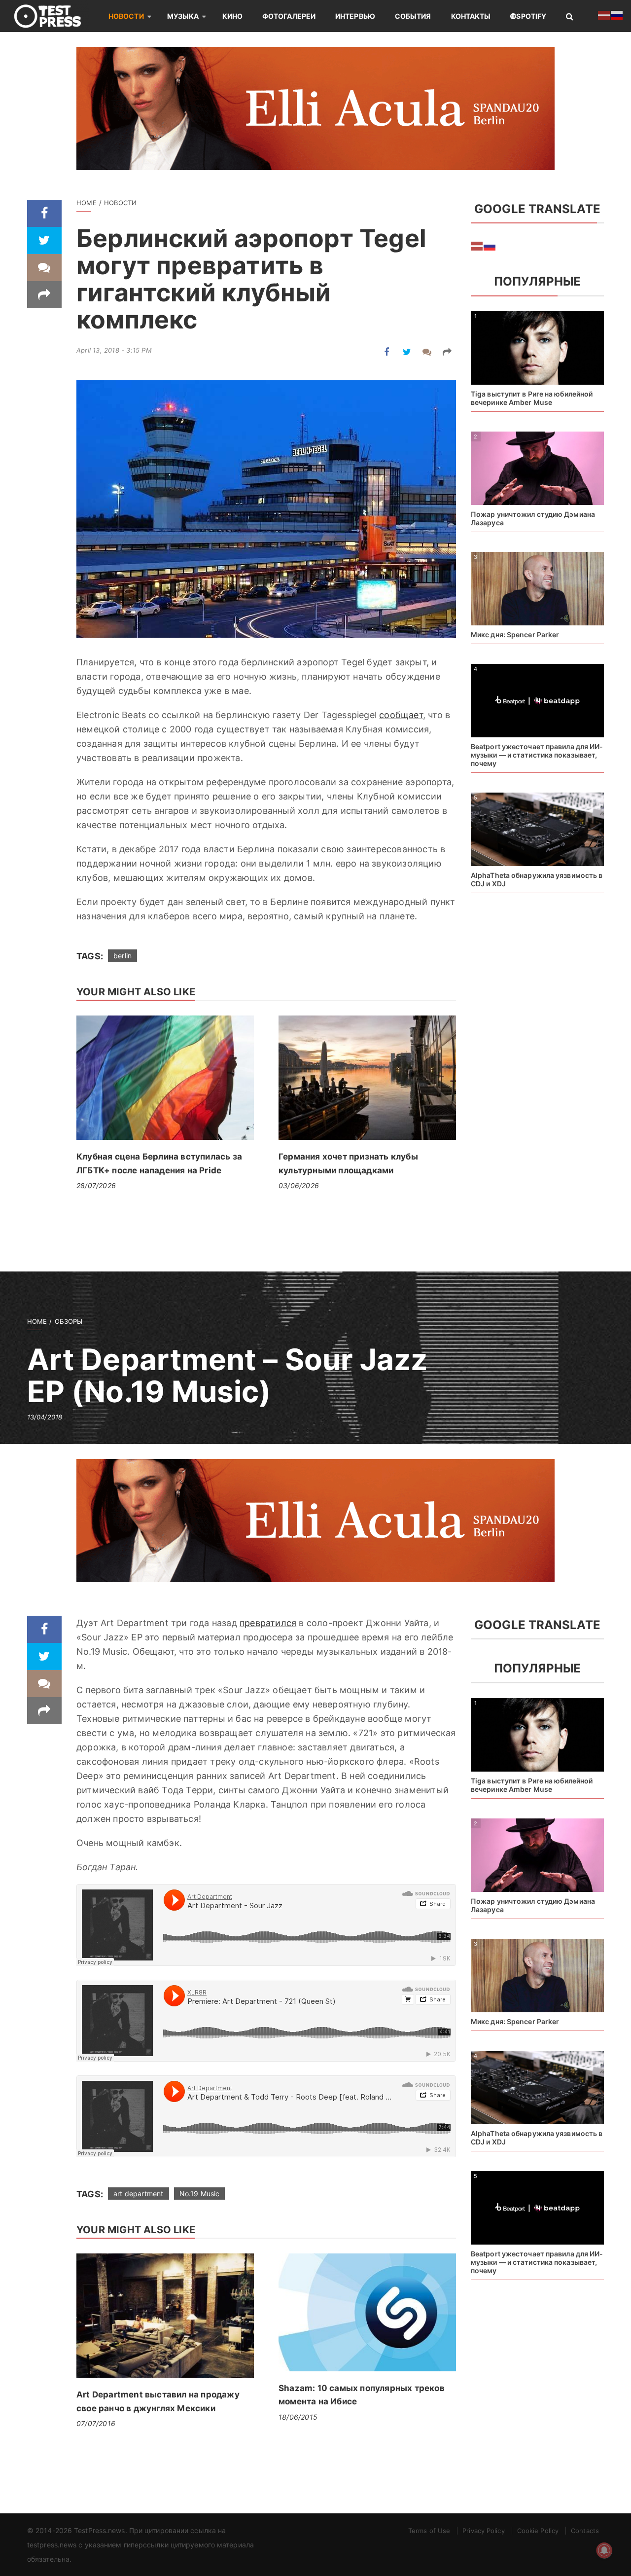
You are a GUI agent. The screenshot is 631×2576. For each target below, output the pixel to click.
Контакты (471, 16)
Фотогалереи (289, 16)
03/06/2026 (299, 1185)
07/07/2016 (96, 2423)
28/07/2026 (96, 1185)
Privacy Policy (483, 2531)
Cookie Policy (538, 2531)
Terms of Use (429, 2531)
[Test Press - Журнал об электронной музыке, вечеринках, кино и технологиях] (54, 16)
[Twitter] (44, 240)
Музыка (183, 16)
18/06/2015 (298, 2417)
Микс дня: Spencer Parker (515, 635)
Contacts (585, 2531)
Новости (126, 16)
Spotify (531, 16)
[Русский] (490, 245)
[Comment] (44, 268)
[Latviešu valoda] (477, 245)
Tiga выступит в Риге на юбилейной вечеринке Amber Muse (532, 398)
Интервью (355, 16)
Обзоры (69, 1321)
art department (138, 2194)
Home (87, 203)
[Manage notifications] (604, 2550)
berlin (123, 956)
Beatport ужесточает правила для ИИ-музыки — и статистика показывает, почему (537, 755)
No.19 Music (200, 2194)
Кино (232, 16)
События (413, 16)
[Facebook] (44, 213)
